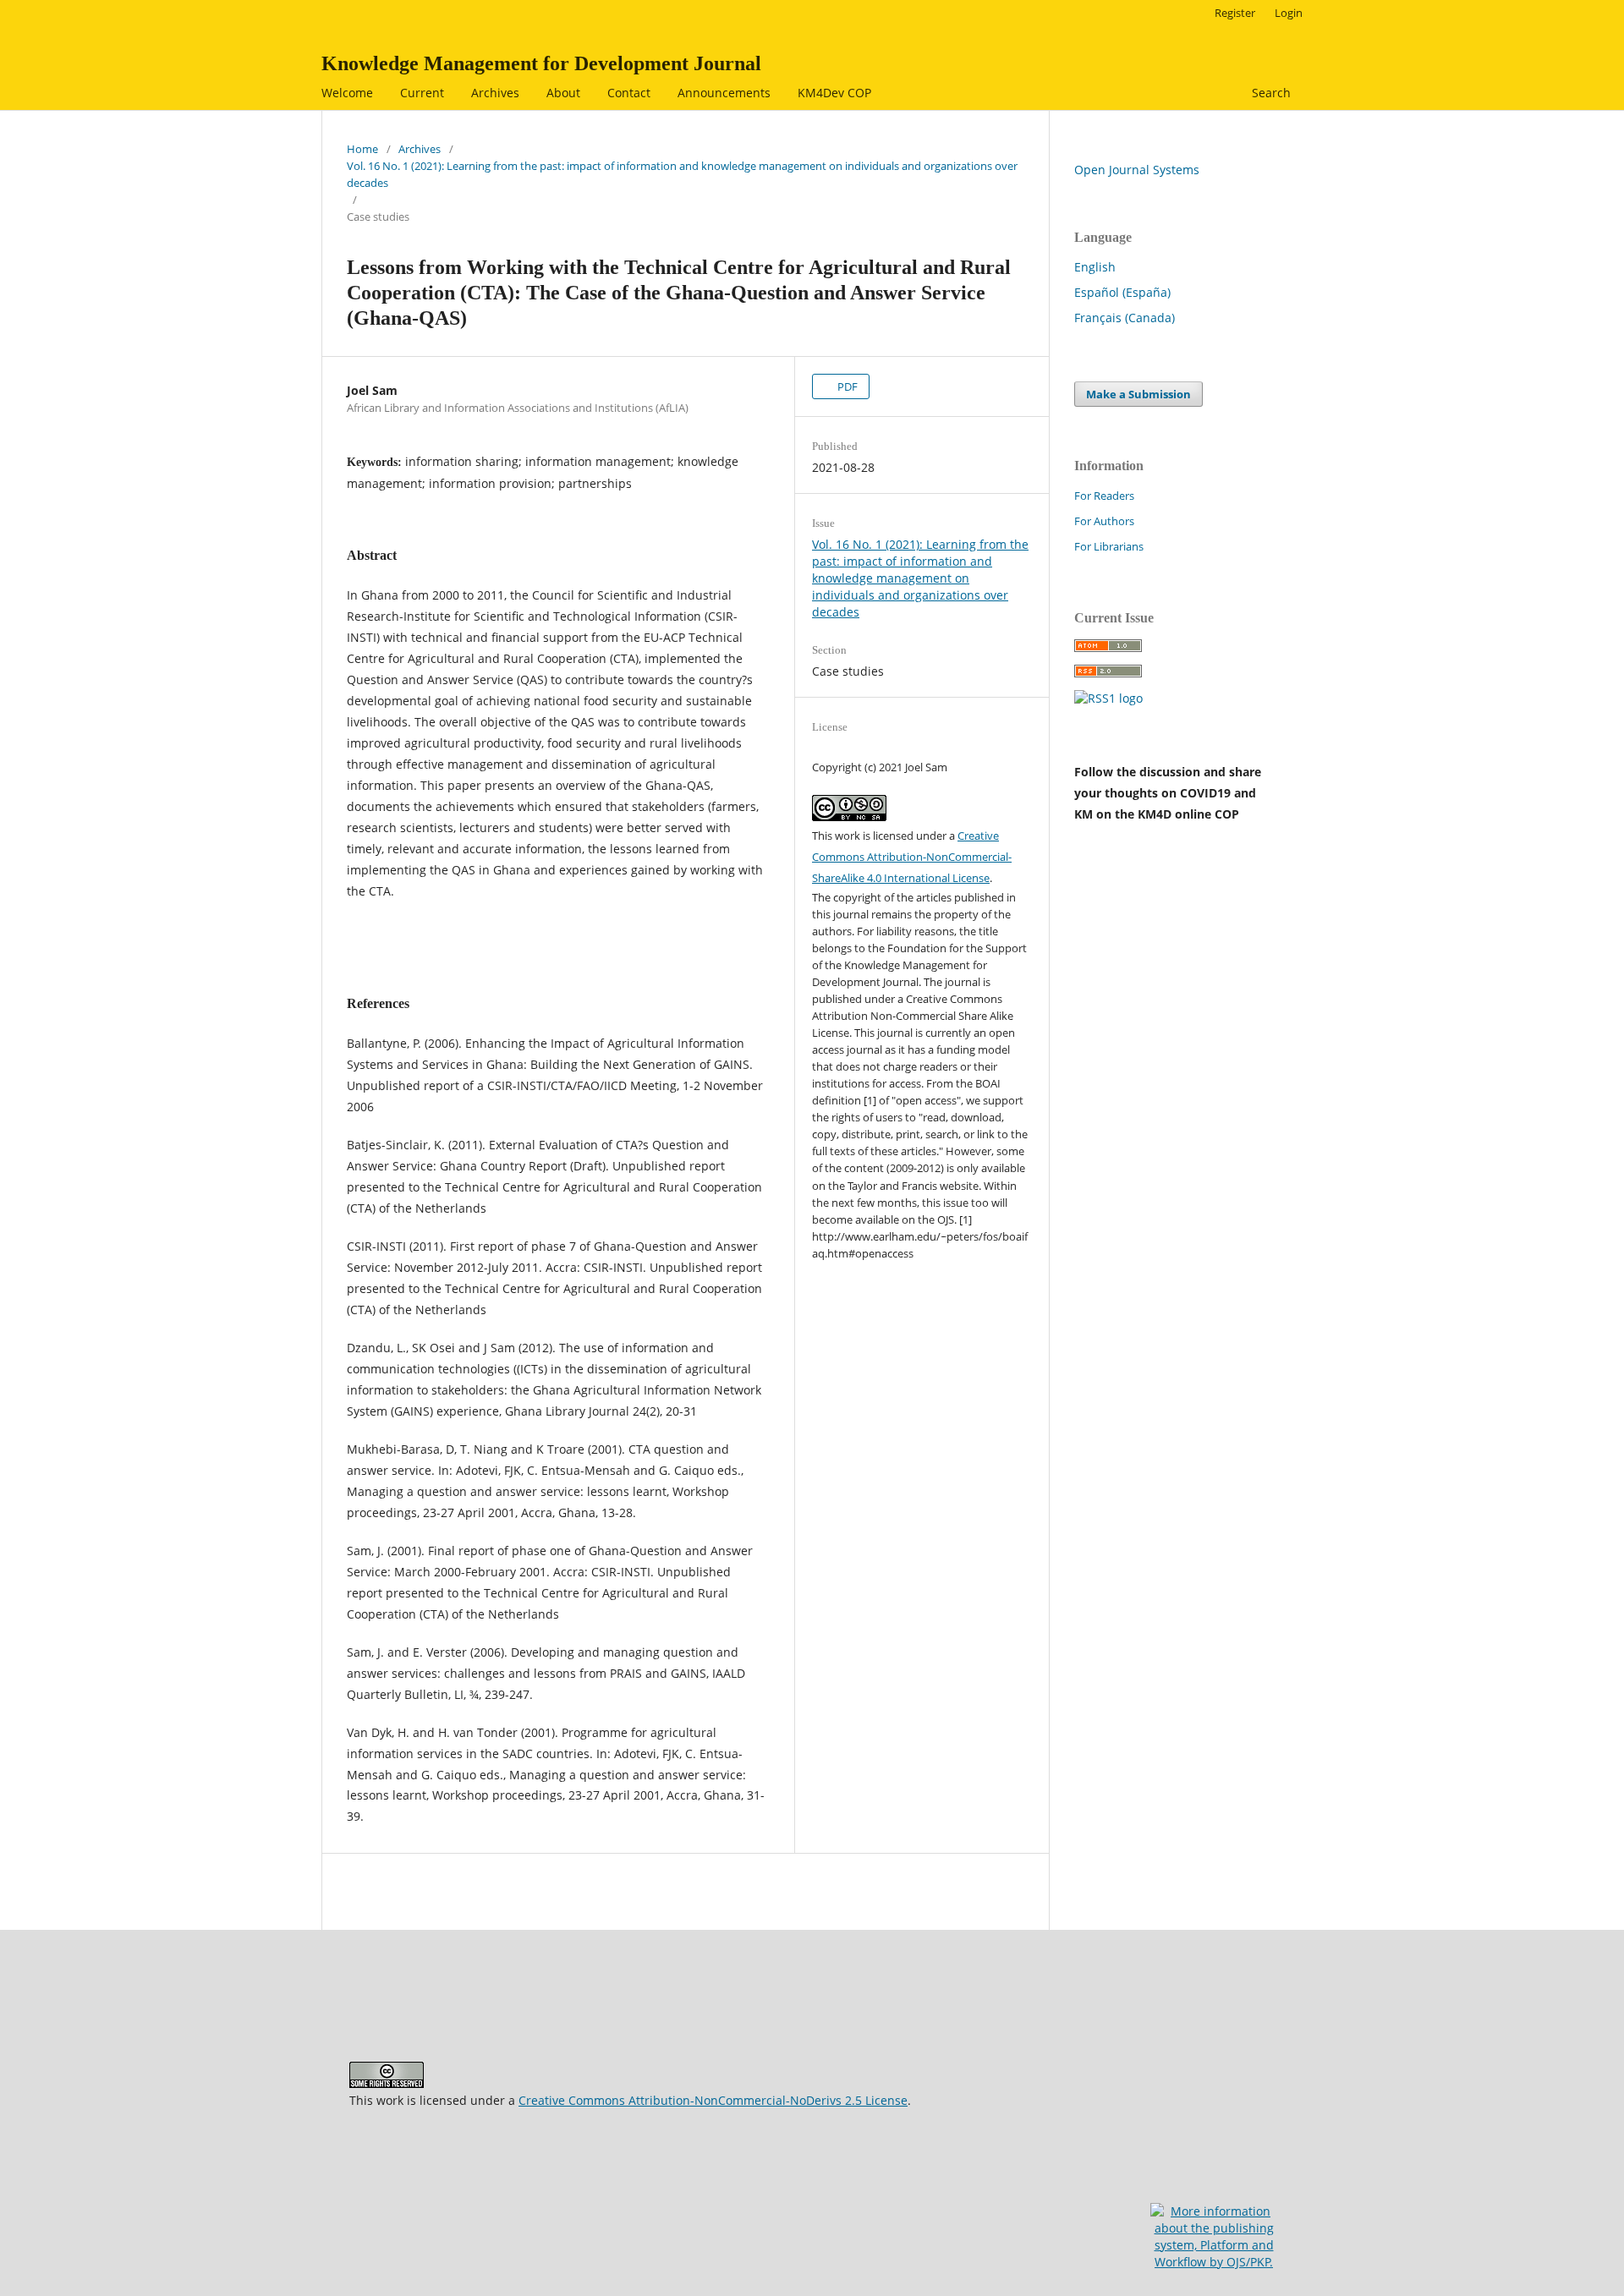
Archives (495, 93)
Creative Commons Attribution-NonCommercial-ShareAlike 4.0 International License (912, 857)
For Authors (1104, 521)
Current (422, 93)
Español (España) (1122, 292)
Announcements (724, 93)
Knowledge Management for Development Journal (541, 63)
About (563, 93)
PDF (846, 386)
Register (1235, 13)
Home (362, 149)
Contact (629, 93)
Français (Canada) (1125, 318)
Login (1289, 13)
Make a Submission (1138, 394)
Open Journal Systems (1137, 170)
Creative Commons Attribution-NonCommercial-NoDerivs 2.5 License (713, 2100)
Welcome (347, 93)
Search (1270, 93)
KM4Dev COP (834, 93)
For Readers (1104, 496)
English (1095, 267)
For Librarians (1109, 546)
